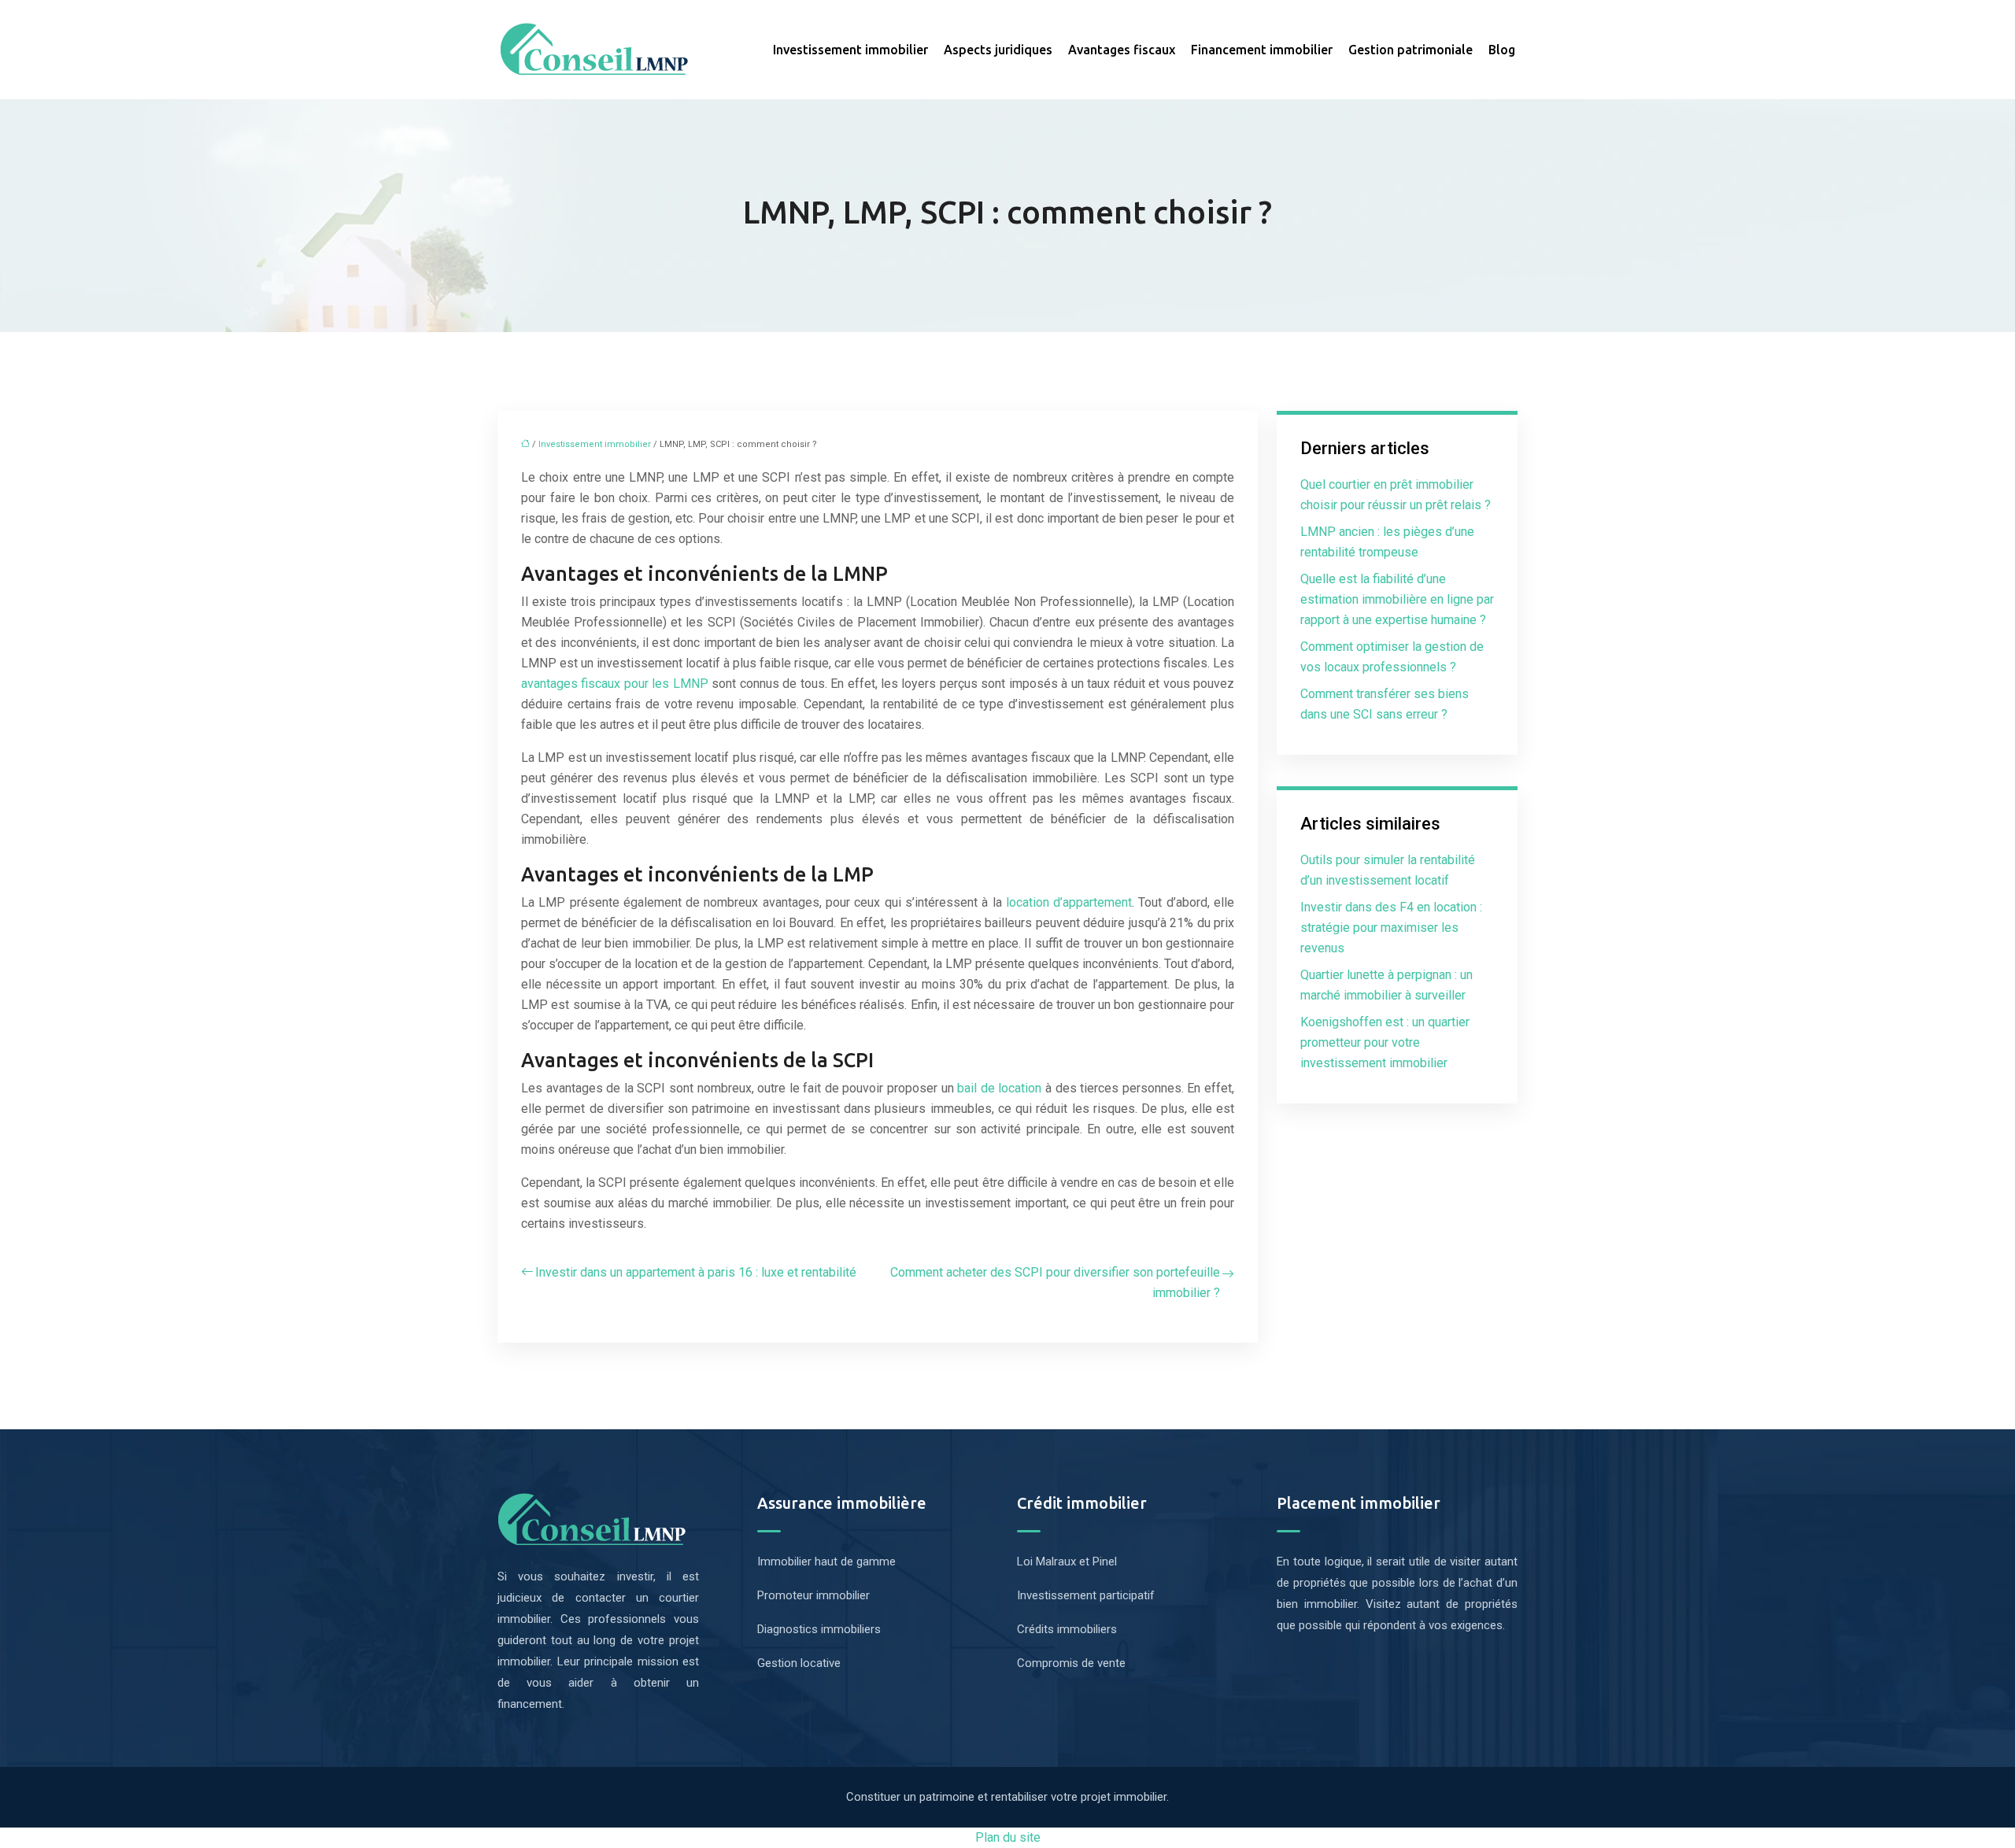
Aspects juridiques (998, 50)
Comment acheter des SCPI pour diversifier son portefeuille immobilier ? (1055, 1283)
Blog (1502, 50)
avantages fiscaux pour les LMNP (615, 684)
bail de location (999, 1088)
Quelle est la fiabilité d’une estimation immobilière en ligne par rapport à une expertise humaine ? (1397, 599)
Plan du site (1008, 1837)
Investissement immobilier (850, 50)
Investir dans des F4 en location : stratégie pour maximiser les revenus (1391, 928)
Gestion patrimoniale (1410, 50)
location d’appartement (1069, 902)
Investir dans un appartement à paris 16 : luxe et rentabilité (696, 1272)
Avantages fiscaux (1122, 50)
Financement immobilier (1262, 50)
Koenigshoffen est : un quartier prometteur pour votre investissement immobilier (1385, 1042)
